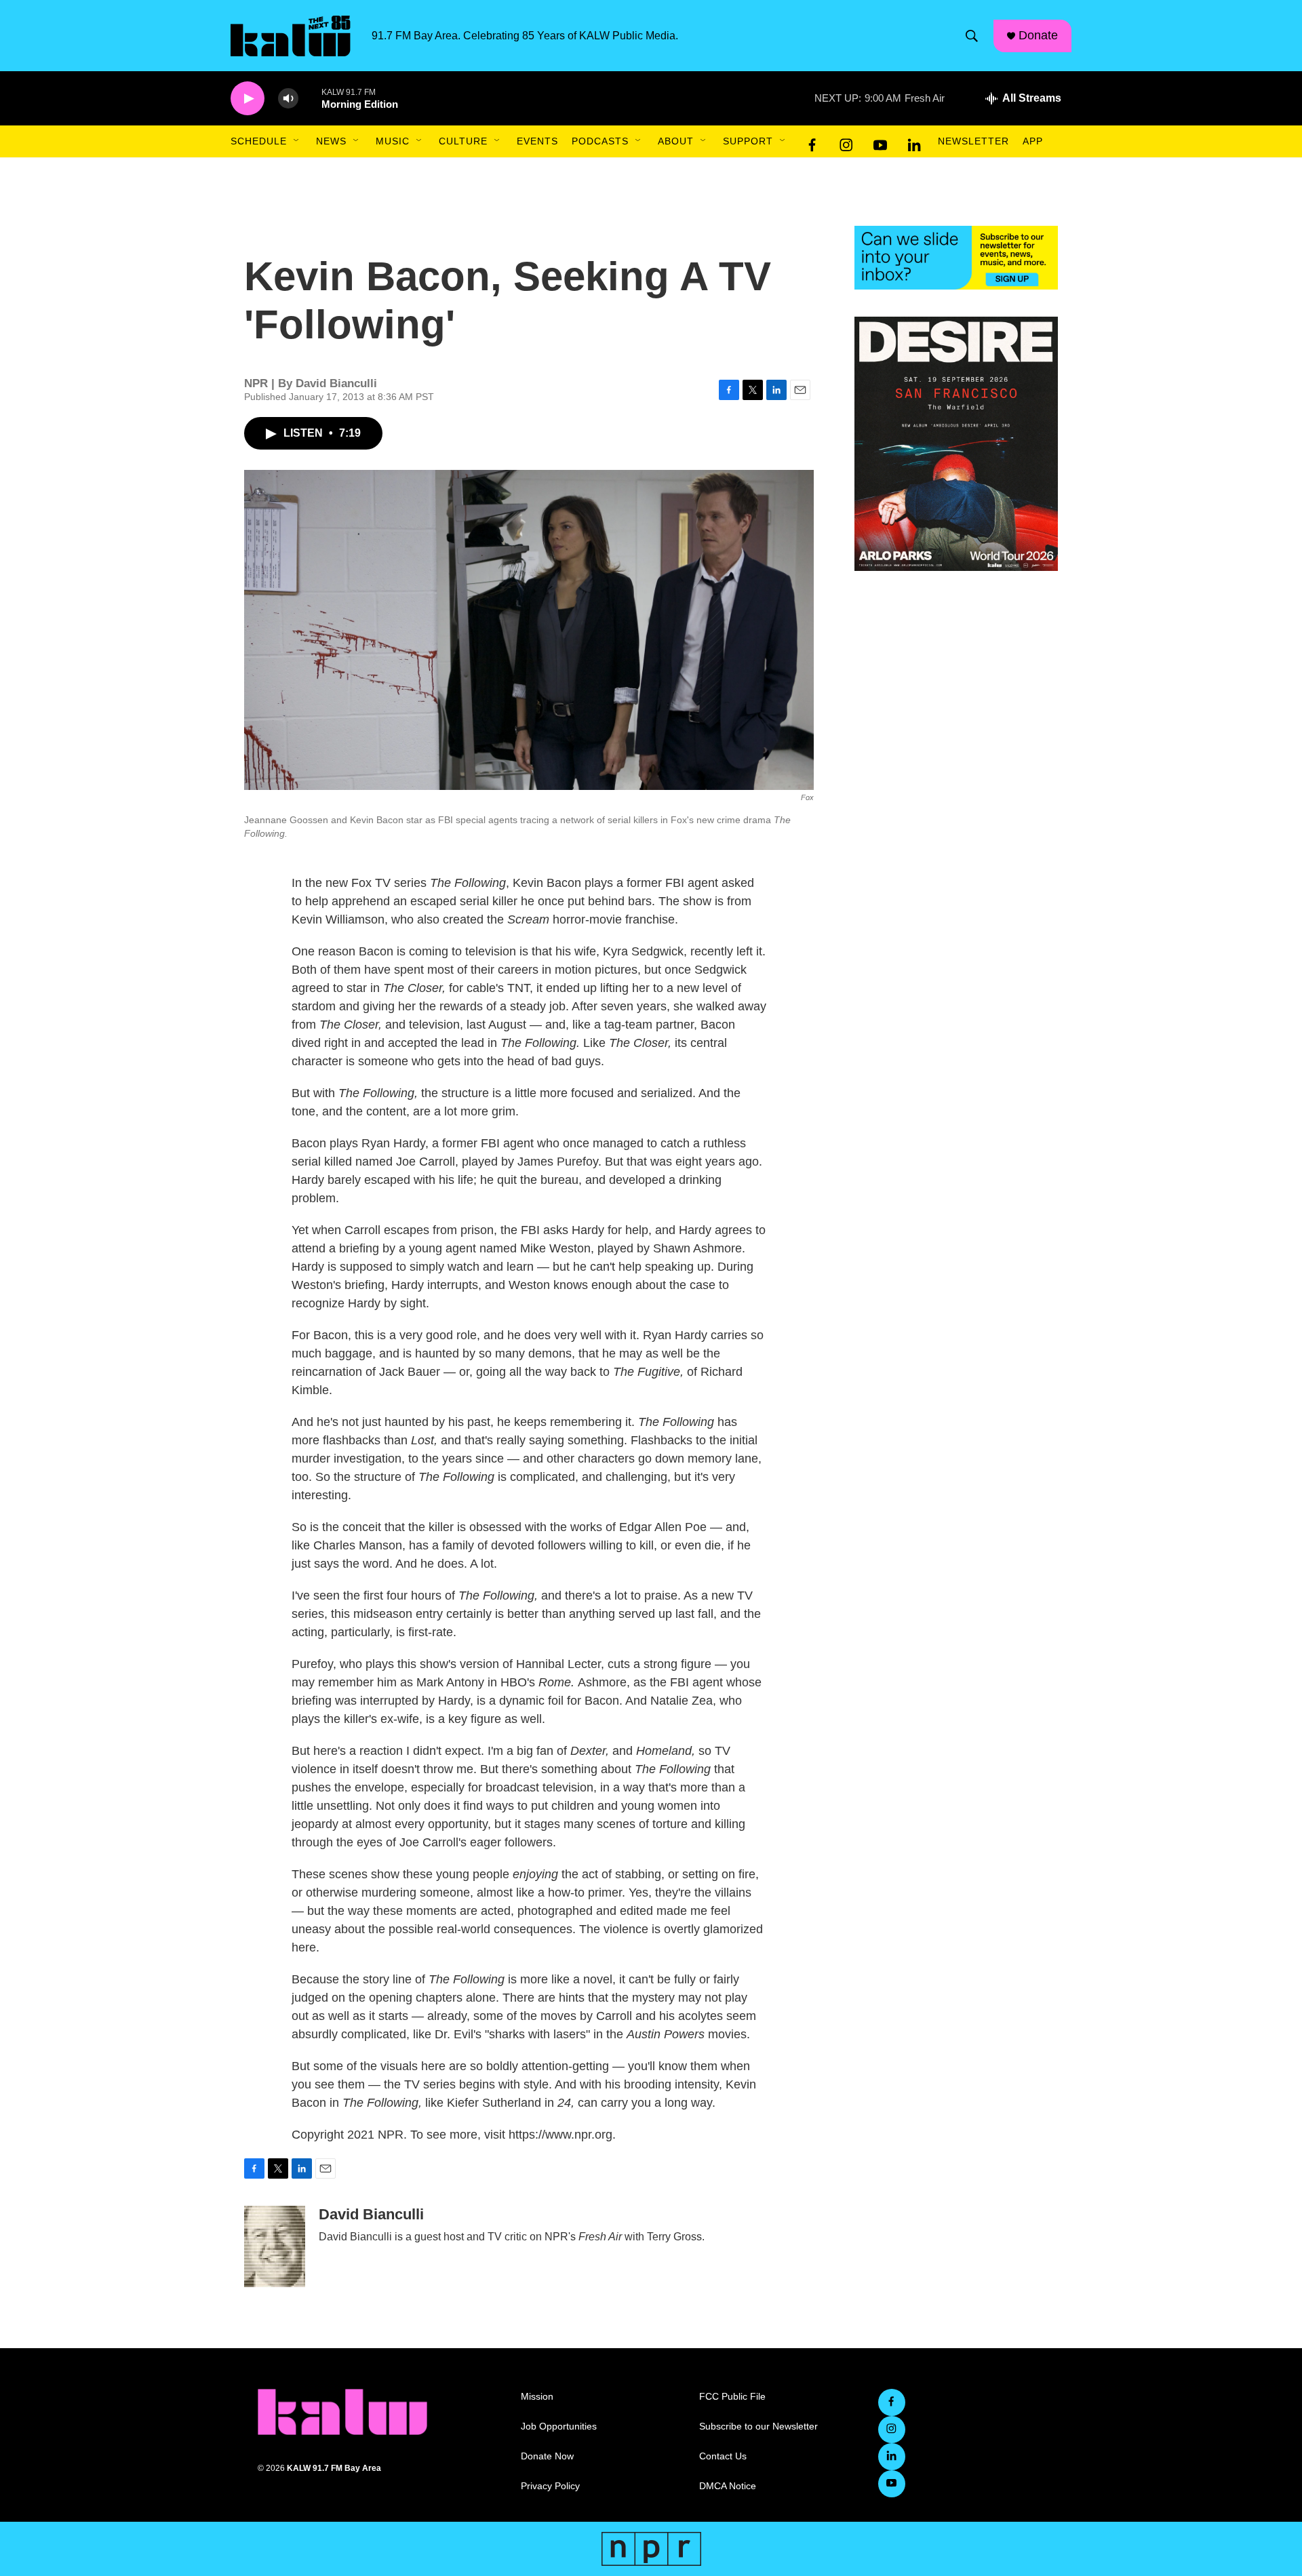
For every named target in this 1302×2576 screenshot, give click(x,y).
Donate (1038, 35)
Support (748, 141)
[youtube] (880, 142)
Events (537, 141)
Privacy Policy (550, 2486)
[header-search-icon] (972, 36)
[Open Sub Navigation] (297, 141)
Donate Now (547, 2456)
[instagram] (846, 142)
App (1033, 141)
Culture (463, 141)
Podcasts (600, 141)
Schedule (259, 141)
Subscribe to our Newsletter (758, 2426)
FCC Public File (732, 2397)
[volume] (288, 99)
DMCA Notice (728, 2486)
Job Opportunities (559, 2426)
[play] (248, 99)
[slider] (310, 98)
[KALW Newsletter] (956, 258)
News (331, 141)
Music (393, 141)
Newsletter (973, 141)
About (676, 141)
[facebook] (812, 142)
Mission (537, 2397)
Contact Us (723, 2456)
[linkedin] (914, 142)
